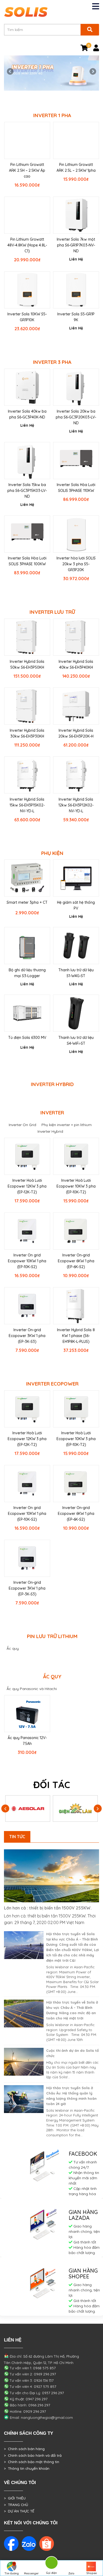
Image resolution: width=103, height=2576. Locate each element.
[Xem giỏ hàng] (84, 49)
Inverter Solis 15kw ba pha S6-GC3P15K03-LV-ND (27, 491)
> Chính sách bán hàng (24, 2449)
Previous (11, 72)
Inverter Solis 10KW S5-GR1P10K (27, 317)
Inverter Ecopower (52, 1384)
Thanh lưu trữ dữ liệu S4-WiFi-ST (76, 1040)
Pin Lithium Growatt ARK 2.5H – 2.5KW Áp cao (27, 170)
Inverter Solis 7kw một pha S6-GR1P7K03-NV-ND (76, 245)
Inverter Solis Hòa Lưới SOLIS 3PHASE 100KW (27, 561)
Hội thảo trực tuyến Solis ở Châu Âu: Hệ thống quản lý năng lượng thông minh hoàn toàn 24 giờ (71, 2096)
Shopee (92, 2573)
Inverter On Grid (22, 1125)
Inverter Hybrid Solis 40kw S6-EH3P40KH (76, 664)
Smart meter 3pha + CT (27, 902)
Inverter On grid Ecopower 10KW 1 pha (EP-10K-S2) (27, 1261)
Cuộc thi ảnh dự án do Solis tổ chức (72, 2053)
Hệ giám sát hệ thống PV (76, 905)
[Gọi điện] (51, 2564)
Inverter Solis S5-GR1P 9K (76, 317)
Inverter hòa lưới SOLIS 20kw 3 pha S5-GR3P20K (76, 564)
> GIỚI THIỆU (15, 2498)
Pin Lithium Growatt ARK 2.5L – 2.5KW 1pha (76, 167)
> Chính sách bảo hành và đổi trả (33, 2455)
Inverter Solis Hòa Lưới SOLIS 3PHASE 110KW (76, 488)
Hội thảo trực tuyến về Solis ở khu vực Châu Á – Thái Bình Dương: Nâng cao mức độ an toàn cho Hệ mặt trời (72, 2010)
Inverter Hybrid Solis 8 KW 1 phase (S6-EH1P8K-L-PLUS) (76, 1336)
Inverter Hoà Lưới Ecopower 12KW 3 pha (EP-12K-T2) (27, 1186)
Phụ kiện (52, 853)
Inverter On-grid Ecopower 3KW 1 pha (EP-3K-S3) (27, 1336)
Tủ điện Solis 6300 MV (27, 1038)
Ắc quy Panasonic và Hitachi (32, 1689)
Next (92, 72)
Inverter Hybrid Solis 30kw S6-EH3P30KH (27, 733)
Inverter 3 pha (52, 362)
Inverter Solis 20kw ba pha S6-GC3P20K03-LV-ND (76, 417)
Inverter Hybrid (52, 1084)
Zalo (71, 2573)
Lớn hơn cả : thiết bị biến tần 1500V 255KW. (48, 1908)
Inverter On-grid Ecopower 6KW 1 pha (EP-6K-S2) (76, 1261)
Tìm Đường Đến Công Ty (11, 2574)
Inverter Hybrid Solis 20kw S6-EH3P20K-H (76, 733)
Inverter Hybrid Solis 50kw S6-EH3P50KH (27, 664)
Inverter (52, 1113)
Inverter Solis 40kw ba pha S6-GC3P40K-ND (27, 414)
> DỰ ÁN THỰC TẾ (19, 2511)
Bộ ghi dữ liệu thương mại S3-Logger (27, 973)
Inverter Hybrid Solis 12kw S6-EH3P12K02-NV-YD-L (76, 805)
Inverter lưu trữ (52, 612)
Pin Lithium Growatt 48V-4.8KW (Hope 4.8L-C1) (27, 245)
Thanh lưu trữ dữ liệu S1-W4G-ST (76, 973)
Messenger (31, 2573)
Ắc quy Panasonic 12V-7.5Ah (27, 1741)
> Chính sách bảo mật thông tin (32, 2462)
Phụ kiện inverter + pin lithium (67, 1125)
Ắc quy (13, 1648)
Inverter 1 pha (52, 115)
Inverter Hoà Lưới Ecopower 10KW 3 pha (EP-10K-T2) (76, 1186)
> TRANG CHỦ (16, 2505)
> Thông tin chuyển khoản (27, 2468)
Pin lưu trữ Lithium (52, 1636)
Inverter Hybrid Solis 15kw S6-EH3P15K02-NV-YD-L (27, 805)
